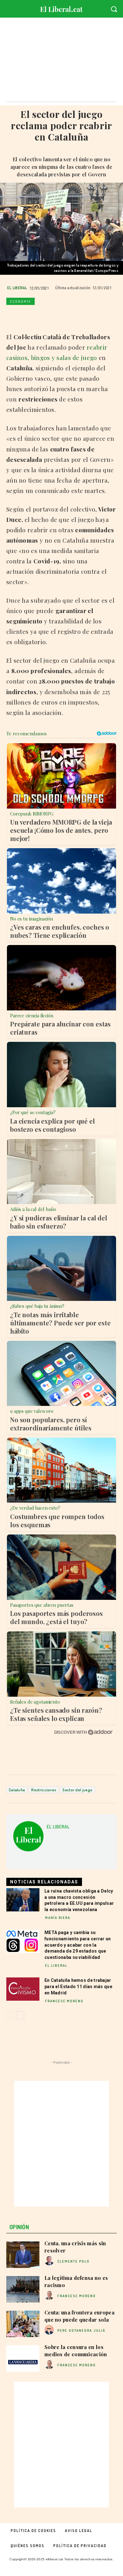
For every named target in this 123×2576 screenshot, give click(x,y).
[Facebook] (13, 316)
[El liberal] (61, 8)
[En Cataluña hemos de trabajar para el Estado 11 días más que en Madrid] (23, 1989)
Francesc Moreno (64, 2001)
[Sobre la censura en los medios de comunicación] (23, 2358)
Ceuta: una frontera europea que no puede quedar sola (79, 2316)
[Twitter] (27, 316)
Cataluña (17, 1790)
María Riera (58, 1918)
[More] (100, 316)
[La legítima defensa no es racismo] (23, 2289)
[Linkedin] (56, 316)
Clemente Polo (73, 2261)
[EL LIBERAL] (28, 1839)
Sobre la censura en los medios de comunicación (76, 2350)
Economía (20, 301)
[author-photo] (50, 2261)
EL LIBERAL (17, 288)
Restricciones (44, 1790)
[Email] (71, 316)
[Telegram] (85, 316)
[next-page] (20, 2015)
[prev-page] (10, 2015)
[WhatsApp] (42, 316)
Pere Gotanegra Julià (81, 2330)
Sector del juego (77, 1790)
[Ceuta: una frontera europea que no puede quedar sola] (23, 2324)
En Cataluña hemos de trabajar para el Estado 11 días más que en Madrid (78, 1986)
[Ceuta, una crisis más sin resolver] (23, 2255)
